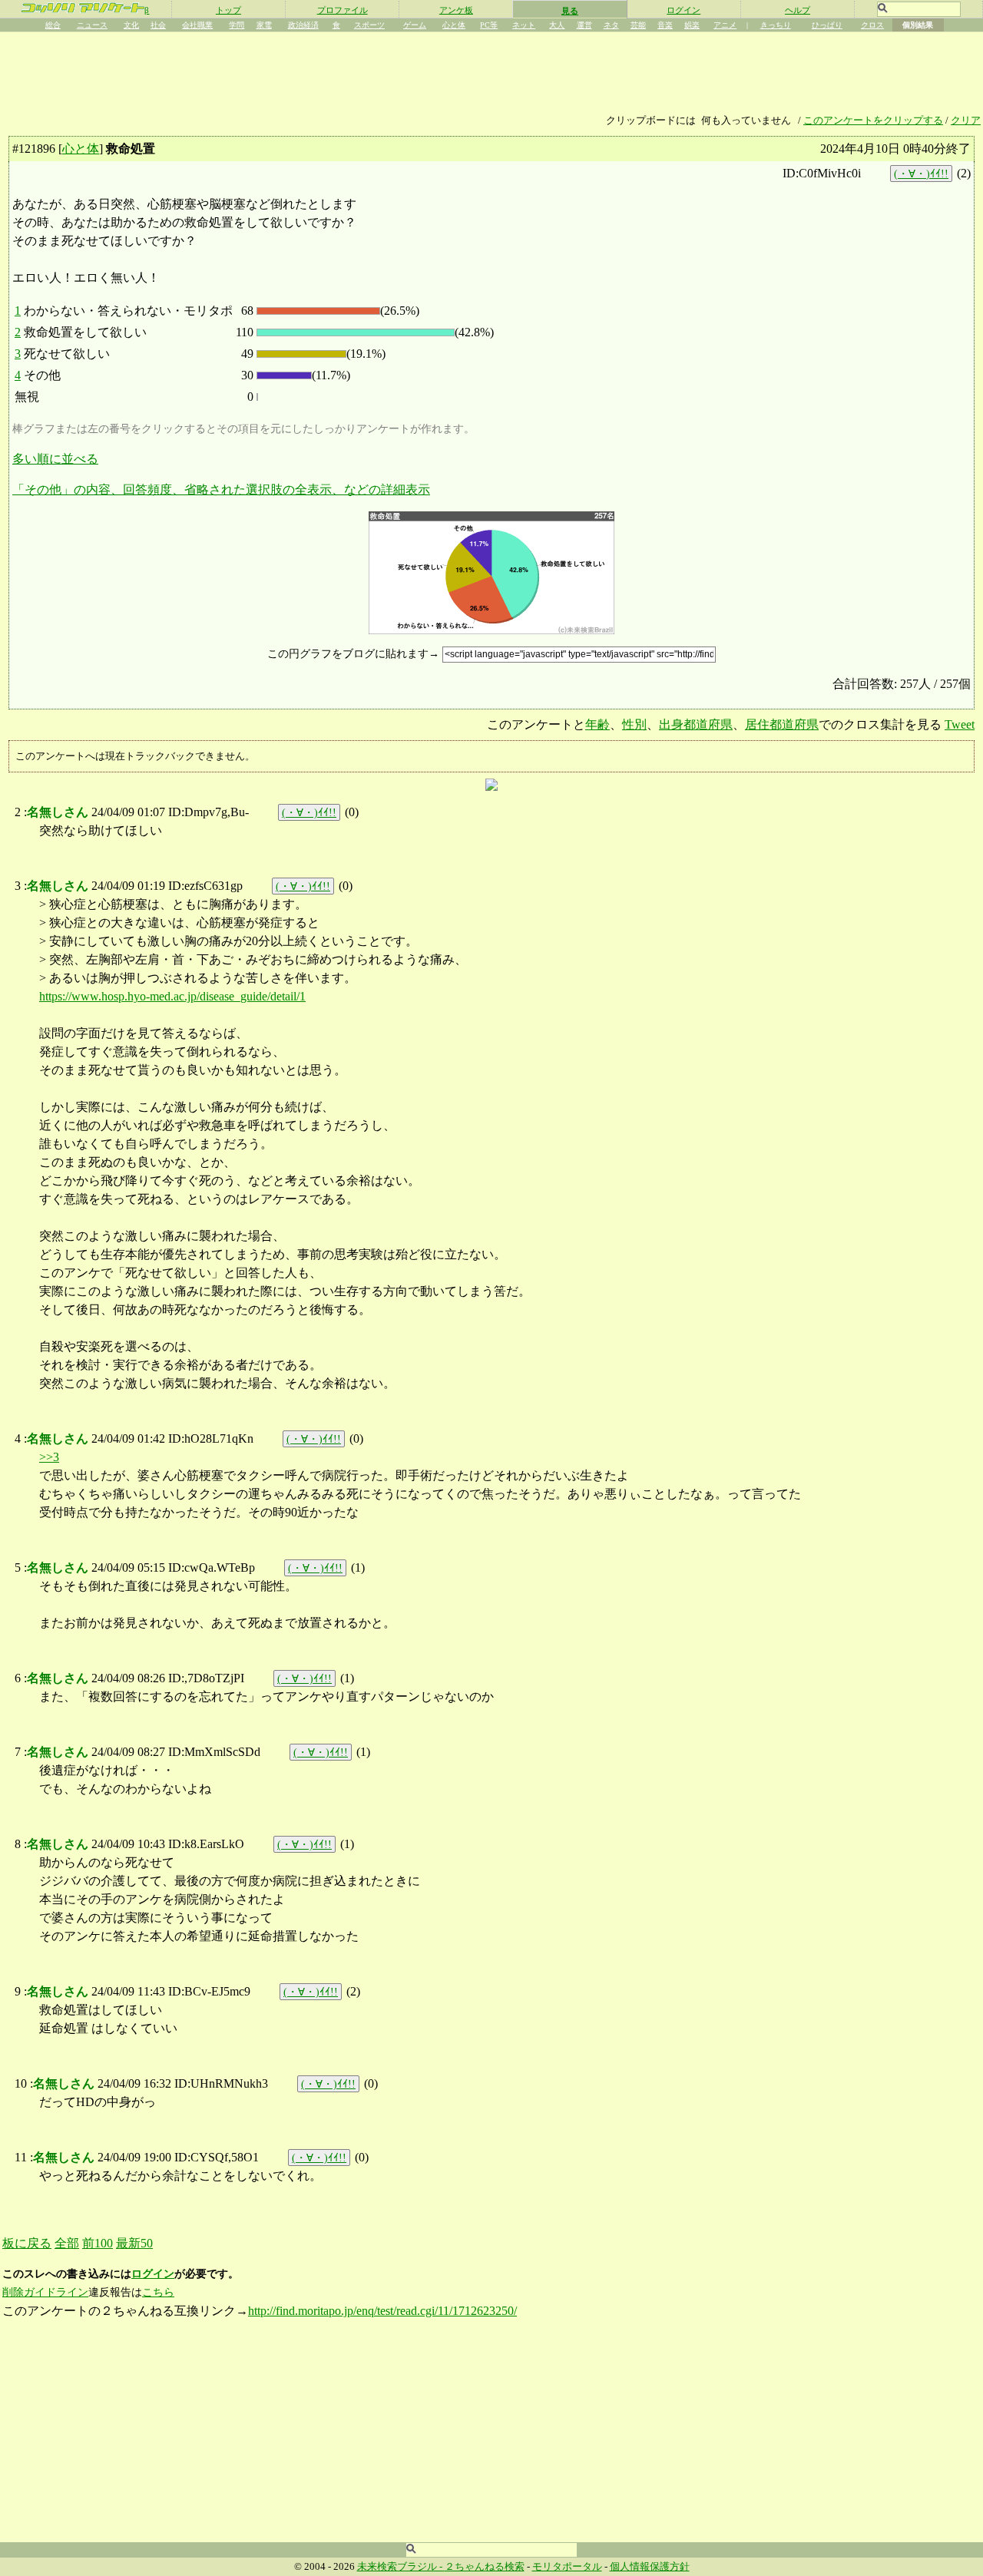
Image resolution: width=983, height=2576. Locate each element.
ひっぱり (827, 25)
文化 (131, 25)
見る (570, 11)
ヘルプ (798, 10)
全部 (67, 2243)
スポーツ (369, 25)
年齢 (597, 724)
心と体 (454, 25)
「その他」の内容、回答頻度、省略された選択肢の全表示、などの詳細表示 (221, 489)
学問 (237, 25)
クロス (872, 25)
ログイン (683, 10)
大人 (557, 25)
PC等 (489, 25)
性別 (634, 724)
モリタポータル (567, 2567)
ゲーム (415, 25)
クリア (966, 121)
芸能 (638, 25)
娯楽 (692, 25)
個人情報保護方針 (650, 2567)
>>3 (49, 1457)
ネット (524, 25)
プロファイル (343, 10)
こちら (158, 2292)
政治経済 (303, 25)
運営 (584, 25)
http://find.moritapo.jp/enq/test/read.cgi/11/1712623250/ (382, 2311)
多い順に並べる (55, 459)
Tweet (960, 724)
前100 (98, 2243)
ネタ (611, 25)
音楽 (665, 25)
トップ (228, 10)
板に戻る (27, 2243)
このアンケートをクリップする (873, 121)
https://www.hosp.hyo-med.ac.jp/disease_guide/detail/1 (172, 996)
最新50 (134, 2243)
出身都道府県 (696, 724)
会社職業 (197, 25)
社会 (158, 25)
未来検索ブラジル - (401, 2567)
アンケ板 (456, 10)
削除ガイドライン (45, 2292)
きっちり (776, 25)
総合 (53, 25)
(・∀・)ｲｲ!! (921, 174)
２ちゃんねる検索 (485, 2567)
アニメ (725, 25)
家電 (264, 25)
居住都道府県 (782, 724)
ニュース (92, 25)
